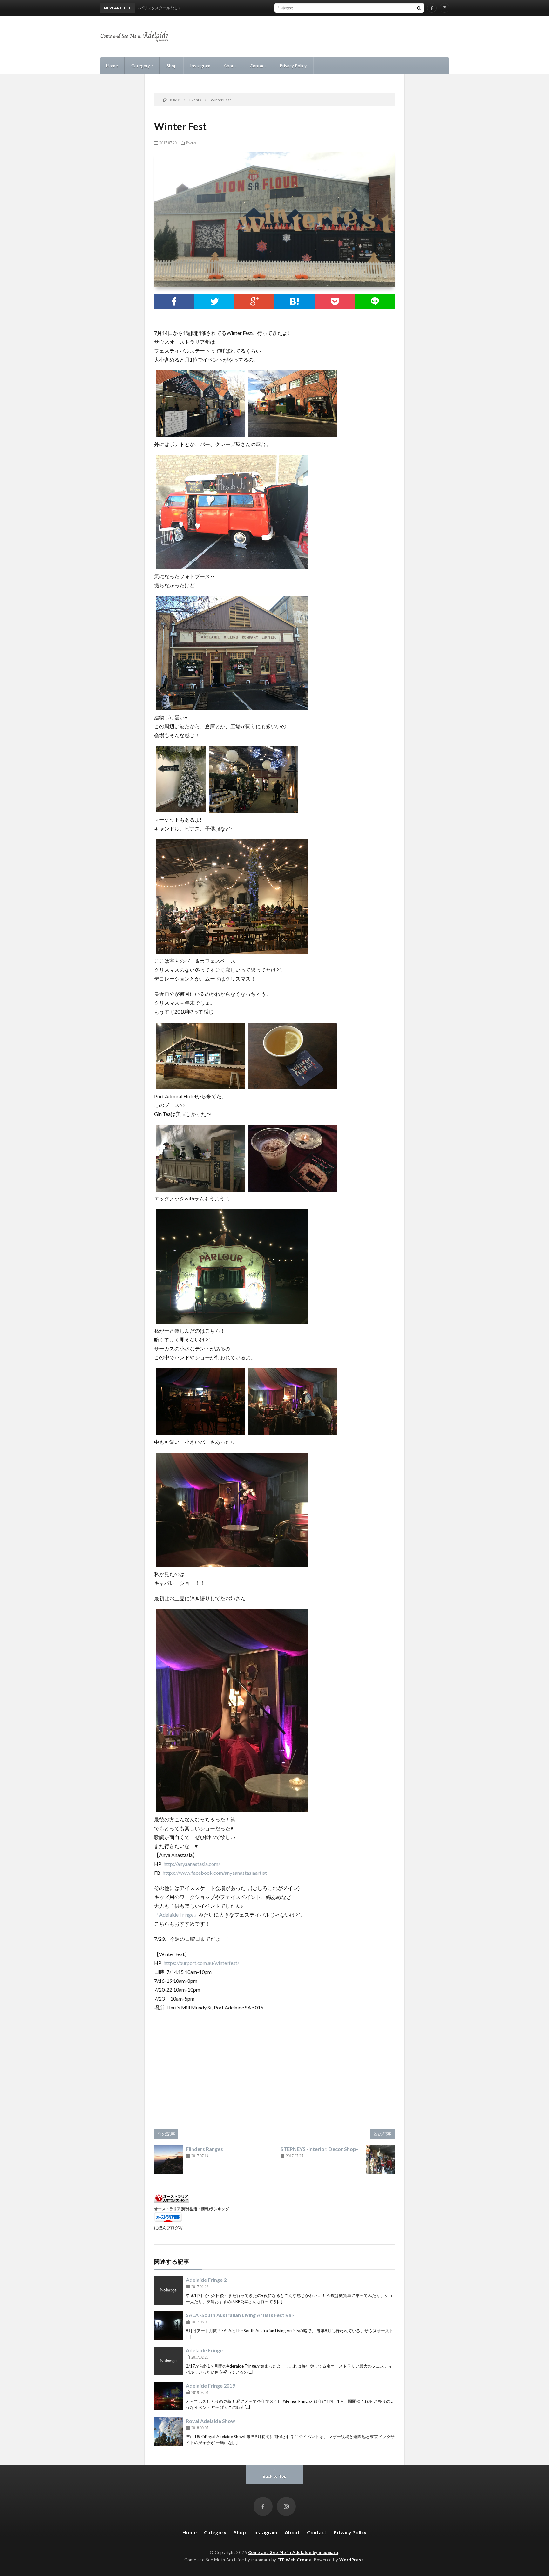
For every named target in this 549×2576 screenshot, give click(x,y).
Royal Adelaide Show (210, 2421)
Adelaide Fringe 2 (206, 2280)
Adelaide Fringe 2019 (210, 2386)
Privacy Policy (293, 66)
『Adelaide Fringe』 (176, 1915)
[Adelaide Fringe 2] (168, 2290)
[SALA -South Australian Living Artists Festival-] (168, 2326)
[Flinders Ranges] (168, 2159)
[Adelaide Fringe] (168, 2361)
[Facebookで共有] (174, 302)
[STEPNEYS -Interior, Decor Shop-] (380, 2159)
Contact (258, 66)
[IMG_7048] (292, 1087)
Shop (172, 66)
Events (191, 143)
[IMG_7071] (232, 1810)
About (230, 66)
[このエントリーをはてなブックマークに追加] (295, 302)
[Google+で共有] (254, 302)
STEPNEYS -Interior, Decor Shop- (319, 2149)
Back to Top (275, 2476)
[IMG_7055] (292, 1433)
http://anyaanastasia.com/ (192, 1864)
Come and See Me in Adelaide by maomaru (293, 2552)
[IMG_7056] (292, 1189)
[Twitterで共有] (214, 302)
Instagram (200, 66)
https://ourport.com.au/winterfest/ (201, 1963)
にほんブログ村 (169, 2228)
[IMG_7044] (232, 567)
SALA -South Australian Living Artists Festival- (240, 2315)
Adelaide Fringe (204, 2350)
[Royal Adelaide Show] (168, 2431)
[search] (419, 8)
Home (112, 66)
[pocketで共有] (335, 302)
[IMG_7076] (232, 1565)
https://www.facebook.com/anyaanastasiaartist (215, 1873)
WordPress (352, 2560)
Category (141, 66)
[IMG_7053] (232, 1322)
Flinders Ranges (204, 2149)
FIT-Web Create (295, 2560)
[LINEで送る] (375, 302)
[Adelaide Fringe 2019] (168, 2396)
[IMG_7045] (292, 435)
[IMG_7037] (232, 952)
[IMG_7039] (253, 811)
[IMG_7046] (232, 708)
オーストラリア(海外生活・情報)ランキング (192, 2209)
